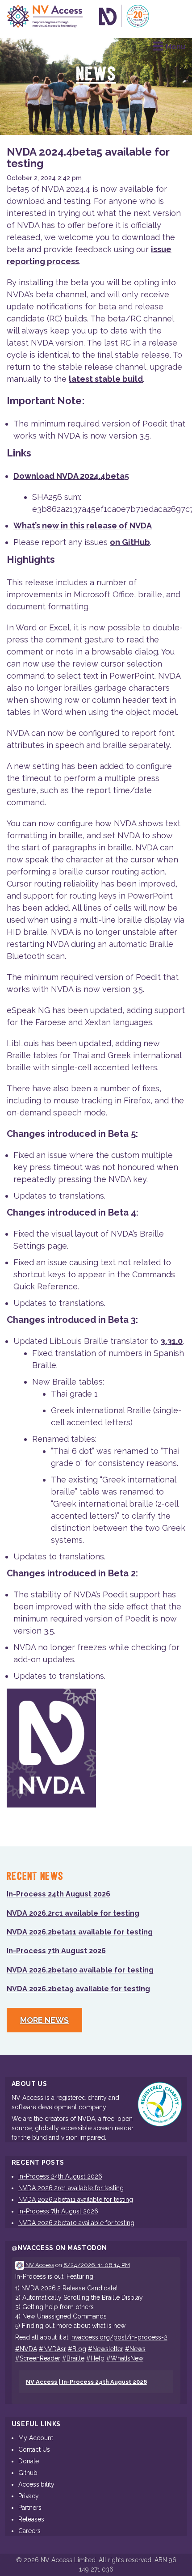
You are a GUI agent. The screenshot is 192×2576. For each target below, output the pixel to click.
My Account (36, 2438)
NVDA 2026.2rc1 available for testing (73, 1913)
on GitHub (130, 542)
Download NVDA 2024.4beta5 (71, 476)
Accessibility (36, 2484)
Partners (30, 2508)
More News (44, 2020)
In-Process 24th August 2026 (58, 1894)
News (96, 75)
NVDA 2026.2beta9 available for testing (78, 1989)
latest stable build (106, 379)
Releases (31, 2519)
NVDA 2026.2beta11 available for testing (80, 1932)
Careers (29, 2531)
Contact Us (34, 2449)
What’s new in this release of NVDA (83, 526)
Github (28, 2473)
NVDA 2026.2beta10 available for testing (80, 1970)
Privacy (29, 2496)
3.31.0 (171, 1341)
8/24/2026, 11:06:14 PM (97, 2265)
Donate (29, 2461)
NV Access (39, 2265)
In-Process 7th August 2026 (56, 1951)
